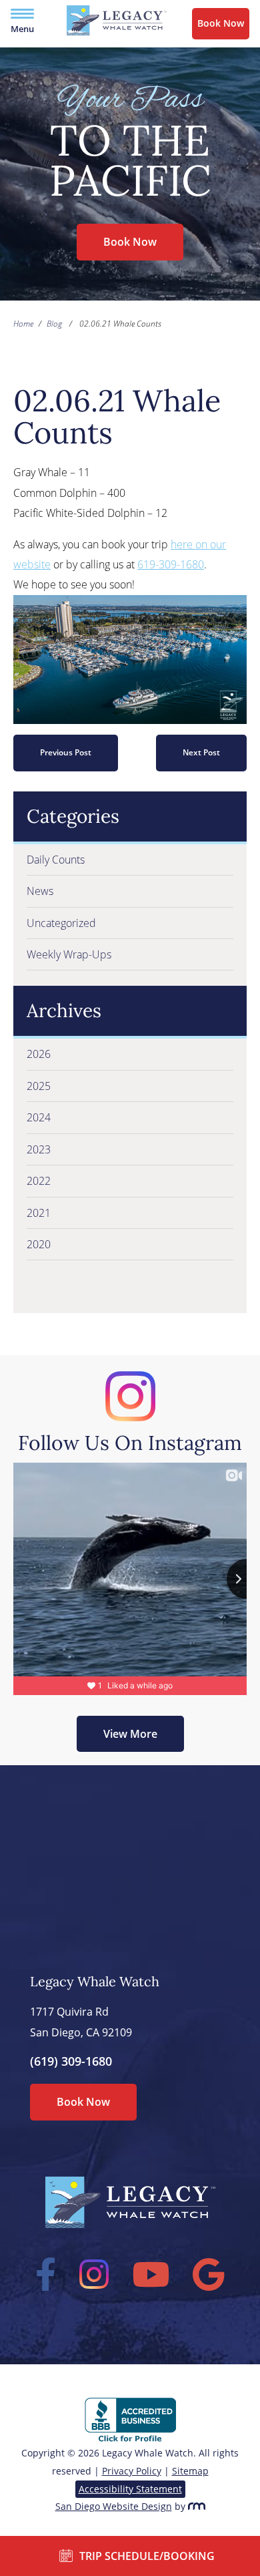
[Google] (209, 2274)
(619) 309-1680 (71, 2061)
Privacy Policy (132, 2471)
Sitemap (190, 2471)
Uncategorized (61, 923)
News (40, 891)
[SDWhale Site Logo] (117, 32)
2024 (39, 1117)
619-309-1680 (171, 564)
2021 (39, 1213)
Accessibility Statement (130, 2489)
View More (130, 1734)
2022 (39, 1181)
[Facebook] (46, 2274)
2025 (39, 1086)
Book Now (221, 23)
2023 (39, 1149)
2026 (39, 1054)
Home (23, 324)
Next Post (201, 752)
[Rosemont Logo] (197, 2506)
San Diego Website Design (114, 2506)
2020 (39, 1244)
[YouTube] (151, 2274)
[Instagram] (94, 2274)
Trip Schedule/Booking (147, 2556)
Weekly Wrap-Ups (69, 954)
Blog (54, 324)
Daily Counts (56, 860)
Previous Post (66, 752)
